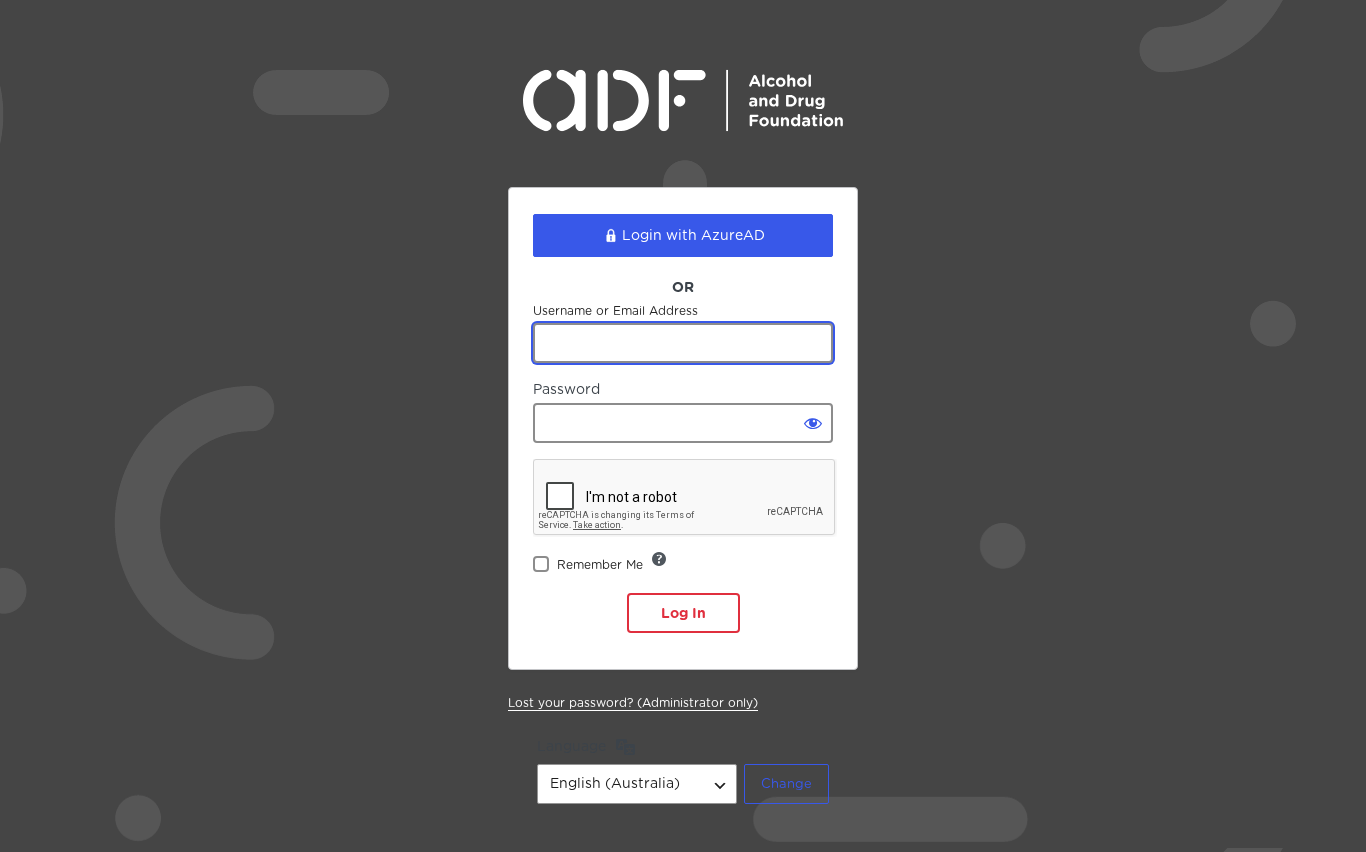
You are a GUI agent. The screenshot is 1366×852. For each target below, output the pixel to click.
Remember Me (600, 564)
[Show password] (813, 423)
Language (571, 746)
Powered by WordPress (683, 115)
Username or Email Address (615, 310)
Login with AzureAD (693, 235)
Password (566, 389)
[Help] (659, 559)
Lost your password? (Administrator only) (633, 702)
